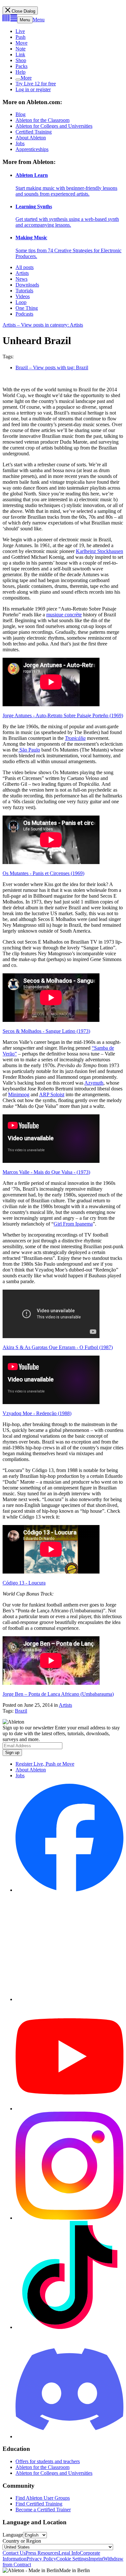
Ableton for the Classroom (42, 120)
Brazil (21, 1711)
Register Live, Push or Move (45, 1764)
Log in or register (33, 89)
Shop (21, 60)
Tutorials (24, 291)
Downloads (27, 285)
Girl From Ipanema (73, 1224)
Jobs (20, 143)
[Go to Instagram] (69, 2218)
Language (13, 2535)
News (21, 279)
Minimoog (19, 1094)
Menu (25, 20)
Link (20, 54)
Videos (23, 296)
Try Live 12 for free (36, 84)
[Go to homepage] (10, 20)
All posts (25, 267)
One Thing (27, 308)
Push (21, 37)
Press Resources (42, 2553)
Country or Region (22, 2541)
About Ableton (31, 138)
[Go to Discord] (69, 2436)
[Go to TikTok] (69, 2327)
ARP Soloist (52, 1094)
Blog (21, 114)
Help (21, 72)
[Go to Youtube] (69, 2109)
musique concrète (64, 615)
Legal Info (69, 2553)
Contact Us (14, 2553)
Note (21, 49)
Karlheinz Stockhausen (100, 551)
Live (20, 31)
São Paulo (29, 750)
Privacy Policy (41, 2559)
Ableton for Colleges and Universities (54, 126)
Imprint (96, 2559)
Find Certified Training (39, 2504)
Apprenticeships (32, 149)
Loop (21, 302)
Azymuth (94, 1083)
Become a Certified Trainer (43, 2510)
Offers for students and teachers (48, 2461)
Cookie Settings (72, 2559)
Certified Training (34, 132)
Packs (21, 66)
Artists (22, 273)
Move (21, 43)
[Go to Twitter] (69, 1999)
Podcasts (24, 314)
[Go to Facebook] (69, 1890)
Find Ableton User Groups (43, 2498)
